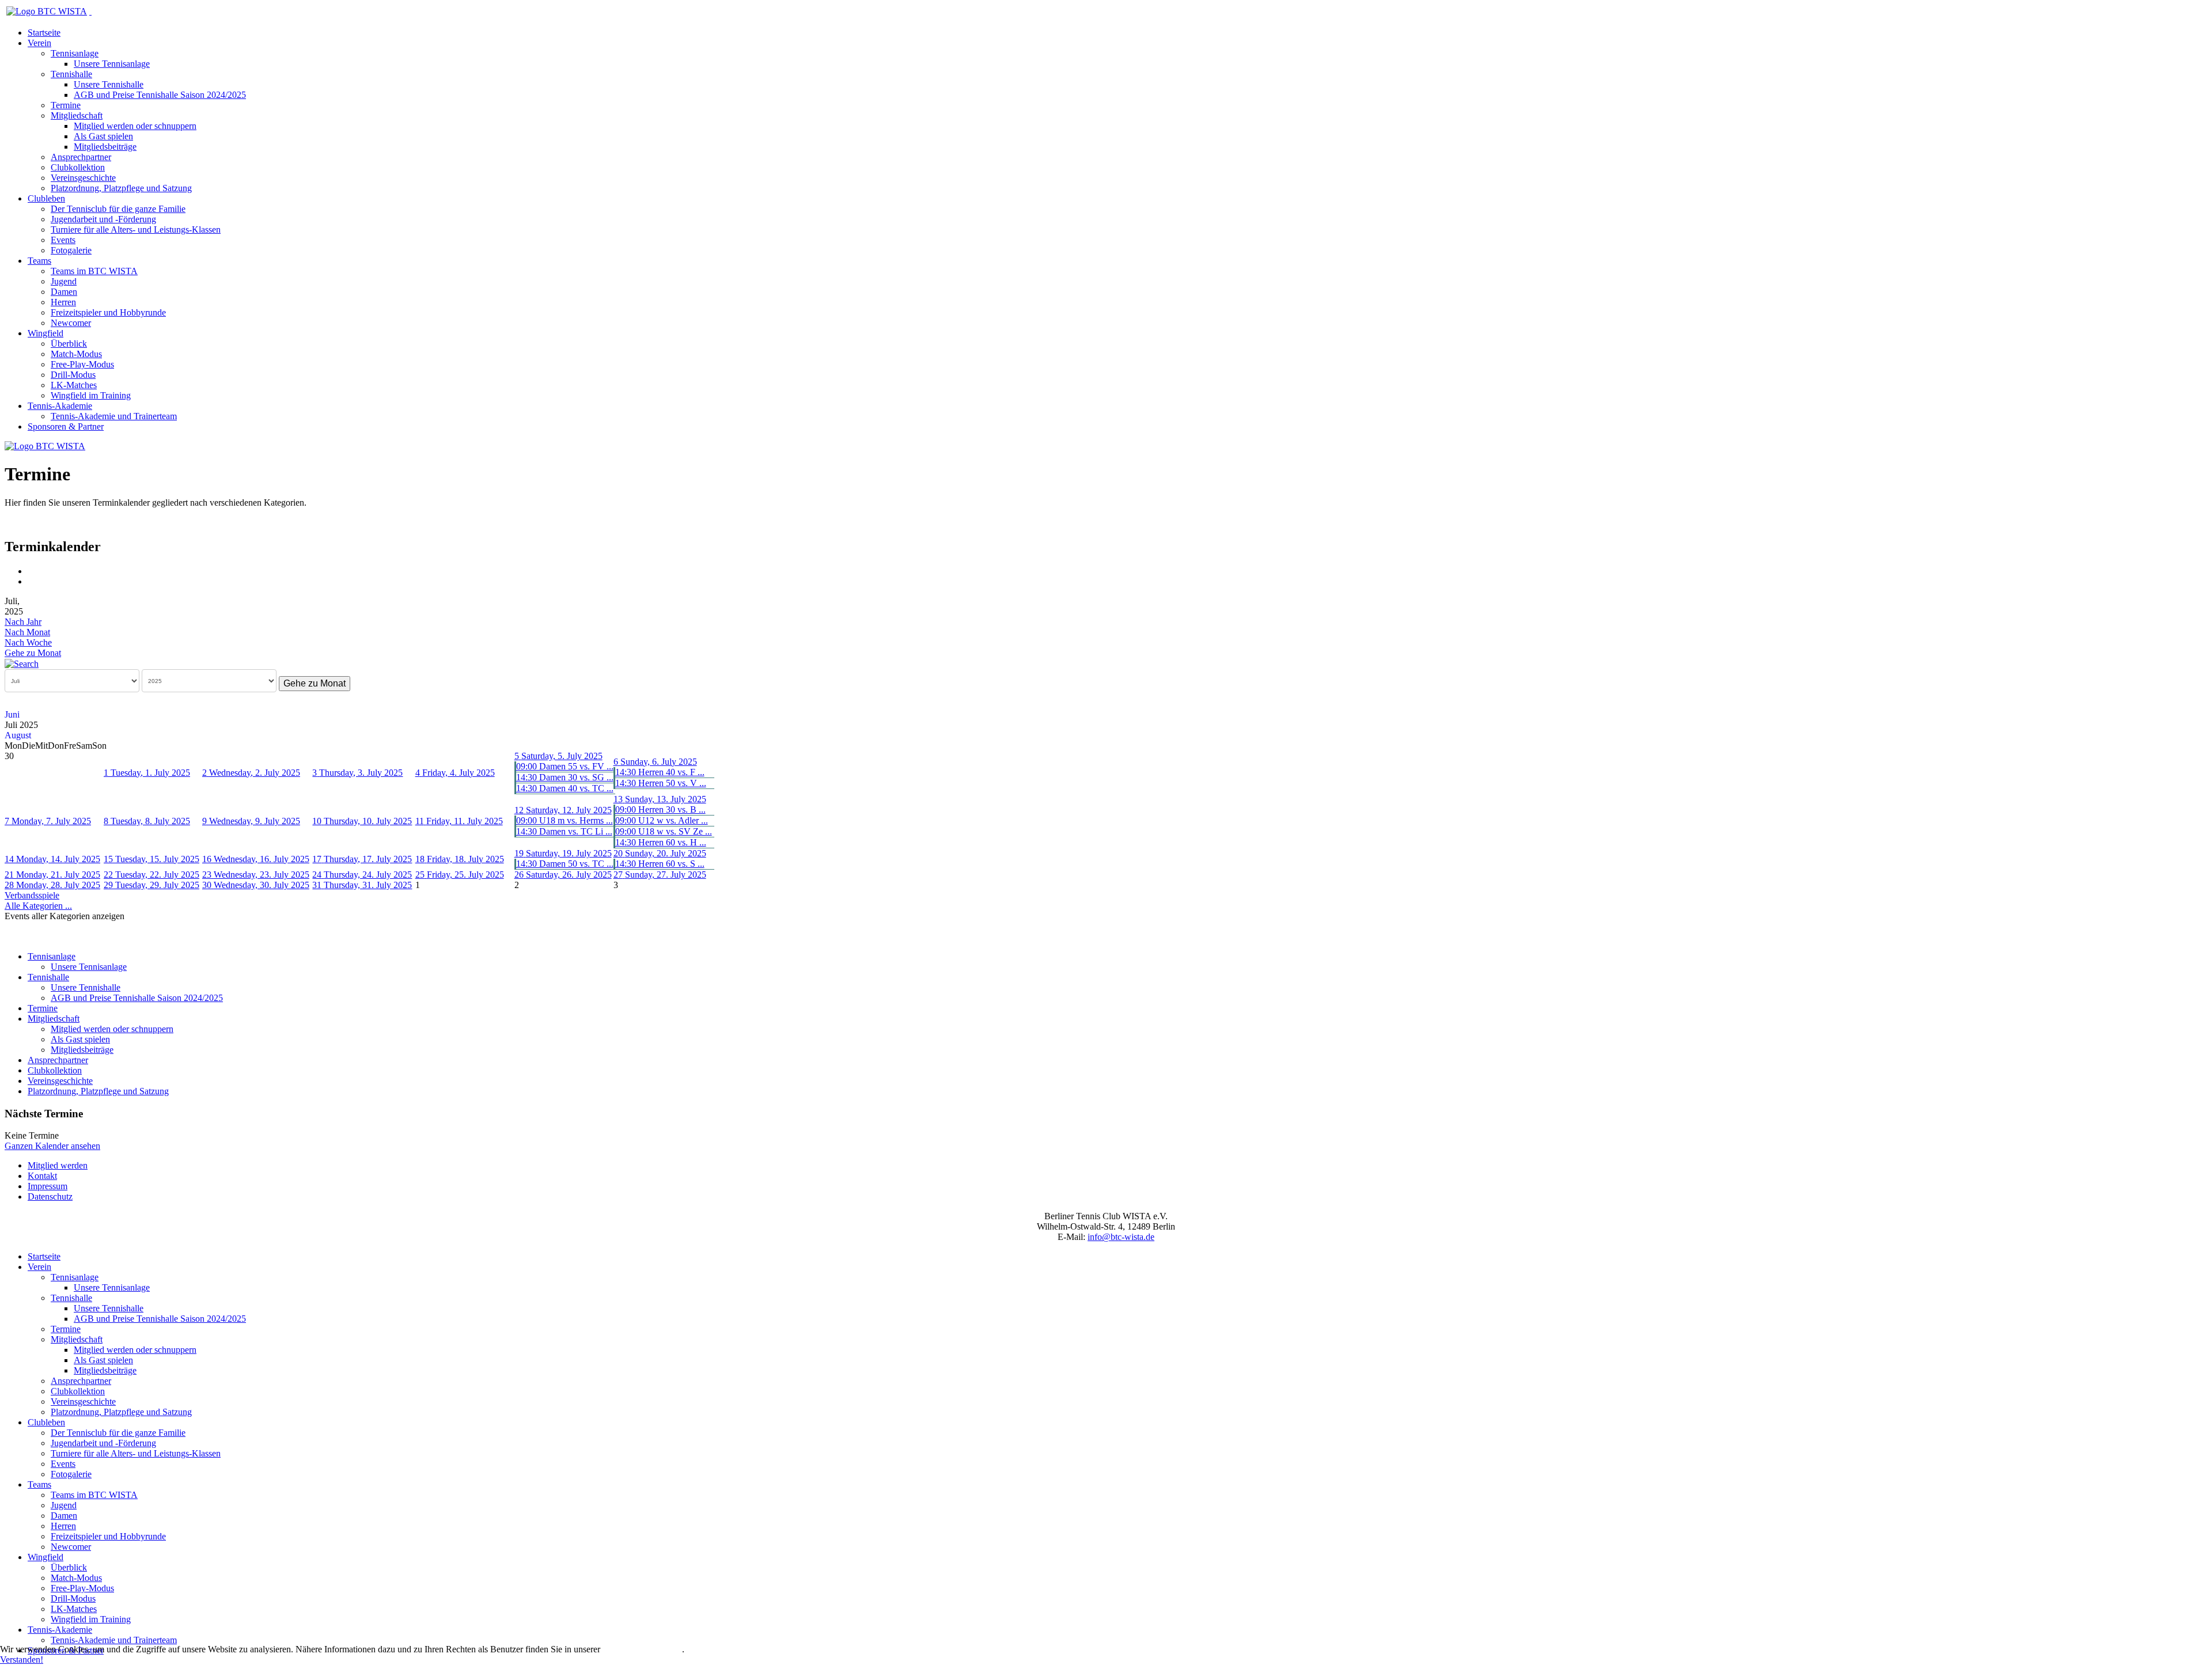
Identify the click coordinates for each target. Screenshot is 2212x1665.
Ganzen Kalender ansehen (52, 1146)
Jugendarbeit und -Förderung (103, 219)
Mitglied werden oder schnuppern (135, 126)
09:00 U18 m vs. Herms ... (565, 820)
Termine (66, 105)
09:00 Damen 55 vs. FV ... (565, 766)
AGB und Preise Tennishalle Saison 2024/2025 (160, 95)
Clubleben (46, 198)
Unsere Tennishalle (109, 84)
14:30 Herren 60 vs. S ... (660, 864)
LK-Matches (74, 385)
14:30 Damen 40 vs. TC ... (565, 788)
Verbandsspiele (32, 895)
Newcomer (71, 323)
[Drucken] (32, 571)
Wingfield (46, 333)
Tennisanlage (75, 53)
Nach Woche (28, 642)
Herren (63, 302)
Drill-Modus (73, 375)
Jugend (64, 281)
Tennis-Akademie (60, 406)
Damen (64, 292)
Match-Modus (76, 354)
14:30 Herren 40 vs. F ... (660, 772)
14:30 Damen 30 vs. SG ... (565, 777)
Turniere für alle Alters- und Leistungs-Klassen (136, 230)
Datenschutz (50, 1196)
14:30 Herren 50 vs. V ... (661, 783)
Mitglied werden (58, 1165)
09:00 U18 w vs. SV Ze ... (664, 831)
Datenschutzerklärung (642, 1649)
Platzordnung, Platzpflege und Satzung (121, 188)
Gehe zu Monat (33, 653)
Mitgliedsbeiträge (105, 147)
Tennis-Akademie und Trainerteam (114, 416)
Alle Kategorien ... (38, 906)
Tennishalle (71, 74)
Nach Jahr (23, 622)
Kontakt (42, 1176)
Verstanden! (22, 1660)
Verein (39, 43)
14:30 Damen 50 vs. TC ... (565, 864)
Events (63, 240)
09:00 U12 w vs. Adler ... (662, 820)
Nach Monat (27, 632)
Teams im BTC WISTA (94, 271)
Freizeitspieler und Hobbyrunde (108, 312)
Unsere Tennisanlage (112, 64)
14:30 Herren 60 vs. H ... (661, 842)
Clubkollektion (78, 167)
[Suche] (22, 663)
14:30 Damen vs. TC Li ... (564, 831)
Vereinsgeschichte (83, 178)
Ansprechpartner (81, 157)
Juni (12, 714)
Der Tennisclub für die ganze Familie (118, 209)
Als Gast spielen (103, 136)
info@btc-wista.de (1121, 1237)
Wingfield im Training (91, 395)
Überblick (69, 344)
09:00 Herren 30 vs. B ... (660, 809)
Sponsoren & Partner (66, 426)
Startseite (44, 33)
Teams (39, 261)
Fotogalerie (71, 250)
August (18, 735)
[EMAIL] (32, 581)
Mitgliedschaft (77, 115)
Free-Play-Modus (82, 364)
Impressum (48, 1186)
